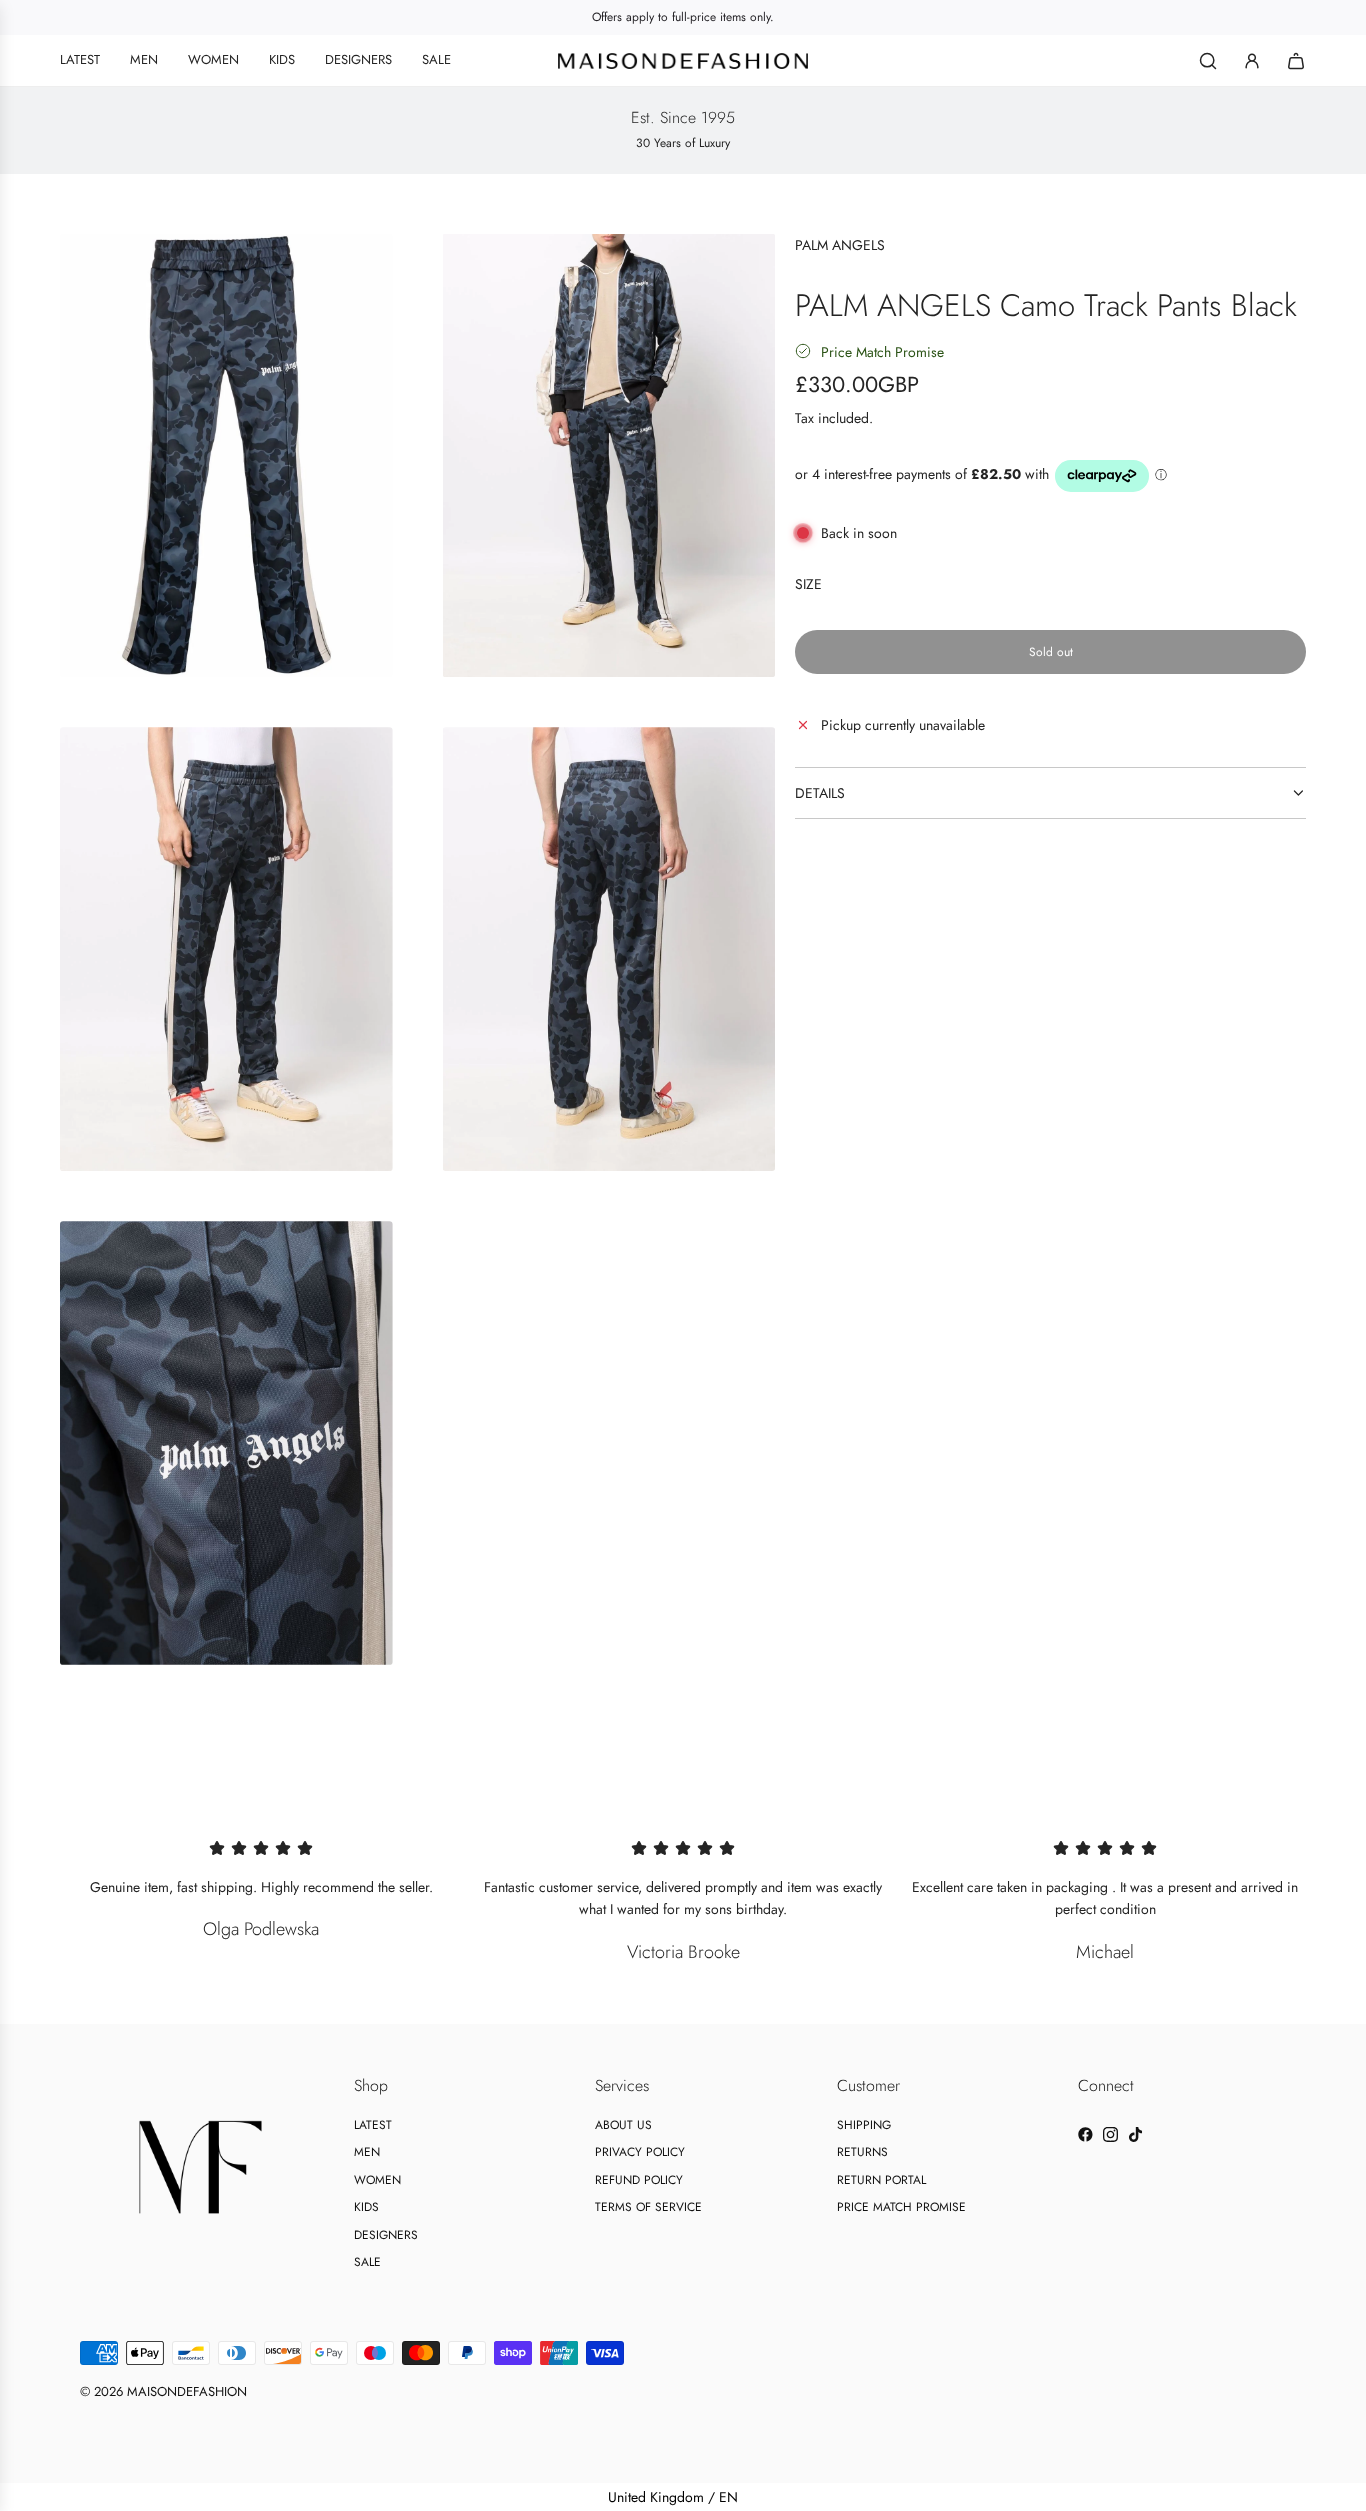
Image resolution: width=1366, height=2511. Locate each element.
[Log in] (1252, 61)
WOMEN (377, 2180)
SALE (367, 2262)
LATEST (373, 2125)
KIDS (366, 2207)
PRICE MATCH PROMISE (901, 2207)
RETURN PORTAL (881, 2180)
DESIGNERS (386, 2235)
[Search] (1208, 61)
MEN (367, 2152)
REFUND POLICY (639, 2180)
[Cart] (1296, 61)
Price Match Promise (882, 351)
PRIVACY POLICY (640, 2152)
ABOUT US (623, 2125)
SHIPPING (864, 2125)
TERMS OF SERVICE (648, 2207)
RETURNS (862, 2152)
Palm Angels (840, 245)
